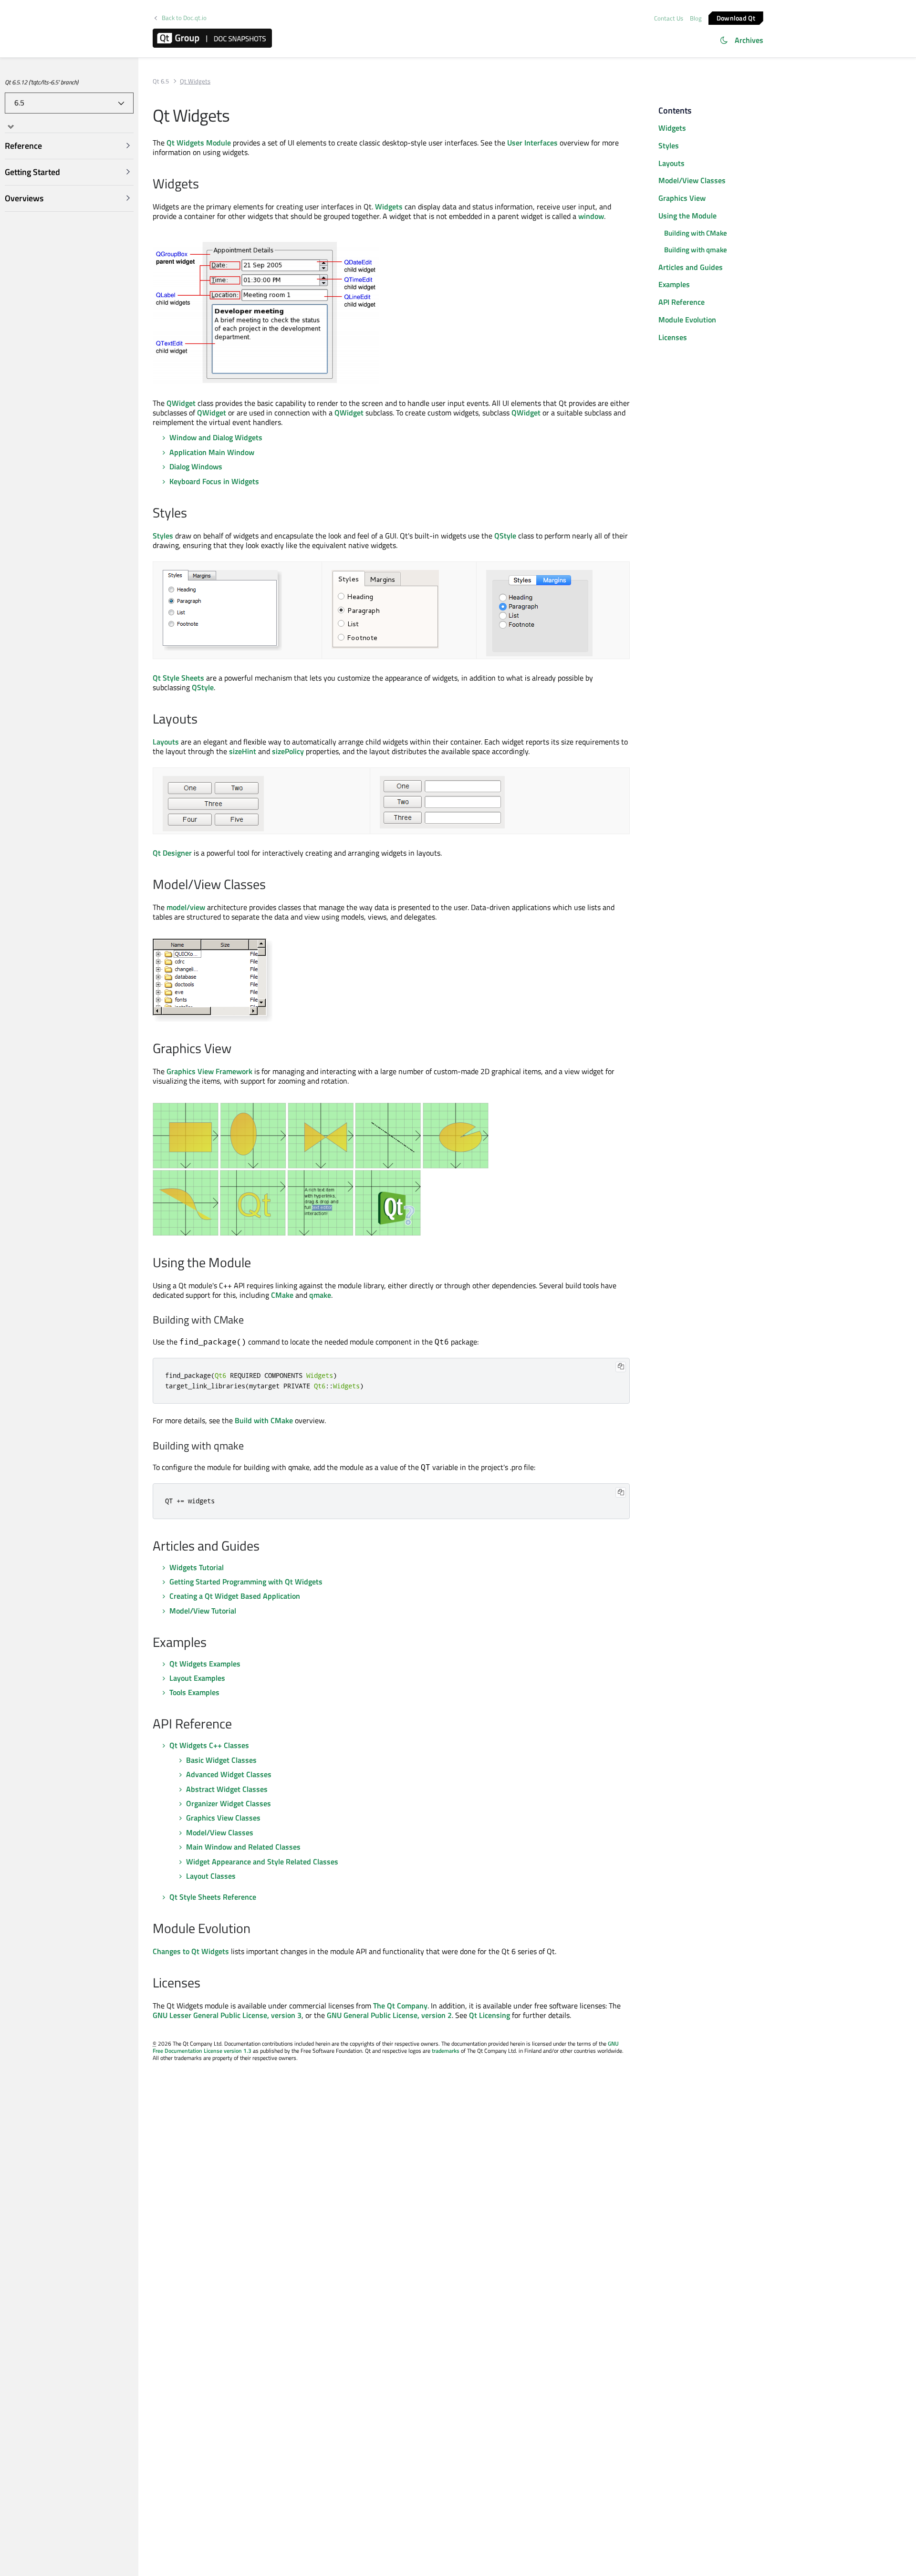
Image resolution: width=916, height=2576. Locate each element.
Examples (674, 284)
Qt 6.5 (161, 81)
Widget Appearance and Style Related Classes (262, 1862)
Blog (696, 18)
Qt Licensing (489, 2015)
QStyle (505, 536)
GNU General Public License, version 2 (389, 2015)
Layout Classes (211, 1876)
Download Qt (736, 17)
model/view (186, 907)
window (591, 216)
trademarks (446, 2051)
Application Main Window (212, 452)
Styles (163, 536)
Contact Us (669, 18)
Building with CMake (696, 233)
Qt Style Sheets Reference (213, 1897)
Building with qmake (696, 250)
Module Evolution (687, 320)
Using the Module (687, 216)
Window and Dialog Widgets (216, 437)
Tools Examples (194, 1692)
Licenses (673, 337)
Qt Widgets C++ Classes (209, 1745)
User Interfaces (532, 143)
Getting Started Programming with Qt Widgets (246, 1582)
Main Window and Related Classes (243, 1847)
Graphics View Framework (209, 1071)
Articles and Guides (691, 267)
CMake (282, 1295)
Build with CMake (264, 1420)
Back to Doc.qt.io (184, 18)
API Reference (682, 302)
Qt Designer (172, 853)
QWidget (181, 403)
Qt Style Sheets (178, 678)
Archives (749, 40)
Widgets (389, 207)
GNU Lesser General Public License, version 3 (227, 2015)
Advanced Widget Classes (229, 1774)
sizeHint (243, 751)
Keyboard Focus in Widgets (214, 481)
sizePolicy (288, 751)
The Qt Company (400, 2006)
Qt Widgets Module (199, 143)
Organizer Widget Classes (229, 1803)
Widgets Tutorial (197, 1567)
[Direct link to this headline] (204, 185)
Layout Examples (197, 1678)
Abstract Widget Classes (227, 1789)
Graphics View (682, 198)
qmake (320, 1295)
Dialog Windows (196, 466)
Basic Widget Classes (221, 1760)
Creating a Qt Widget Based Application (235, 1596)
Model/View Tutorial (203, 1611)
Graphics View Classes (223, 1818)
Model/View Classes (220, 1832)
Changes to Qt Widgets (191, 1951)
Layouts (166, 742)
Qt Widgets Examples (205, 1664)
